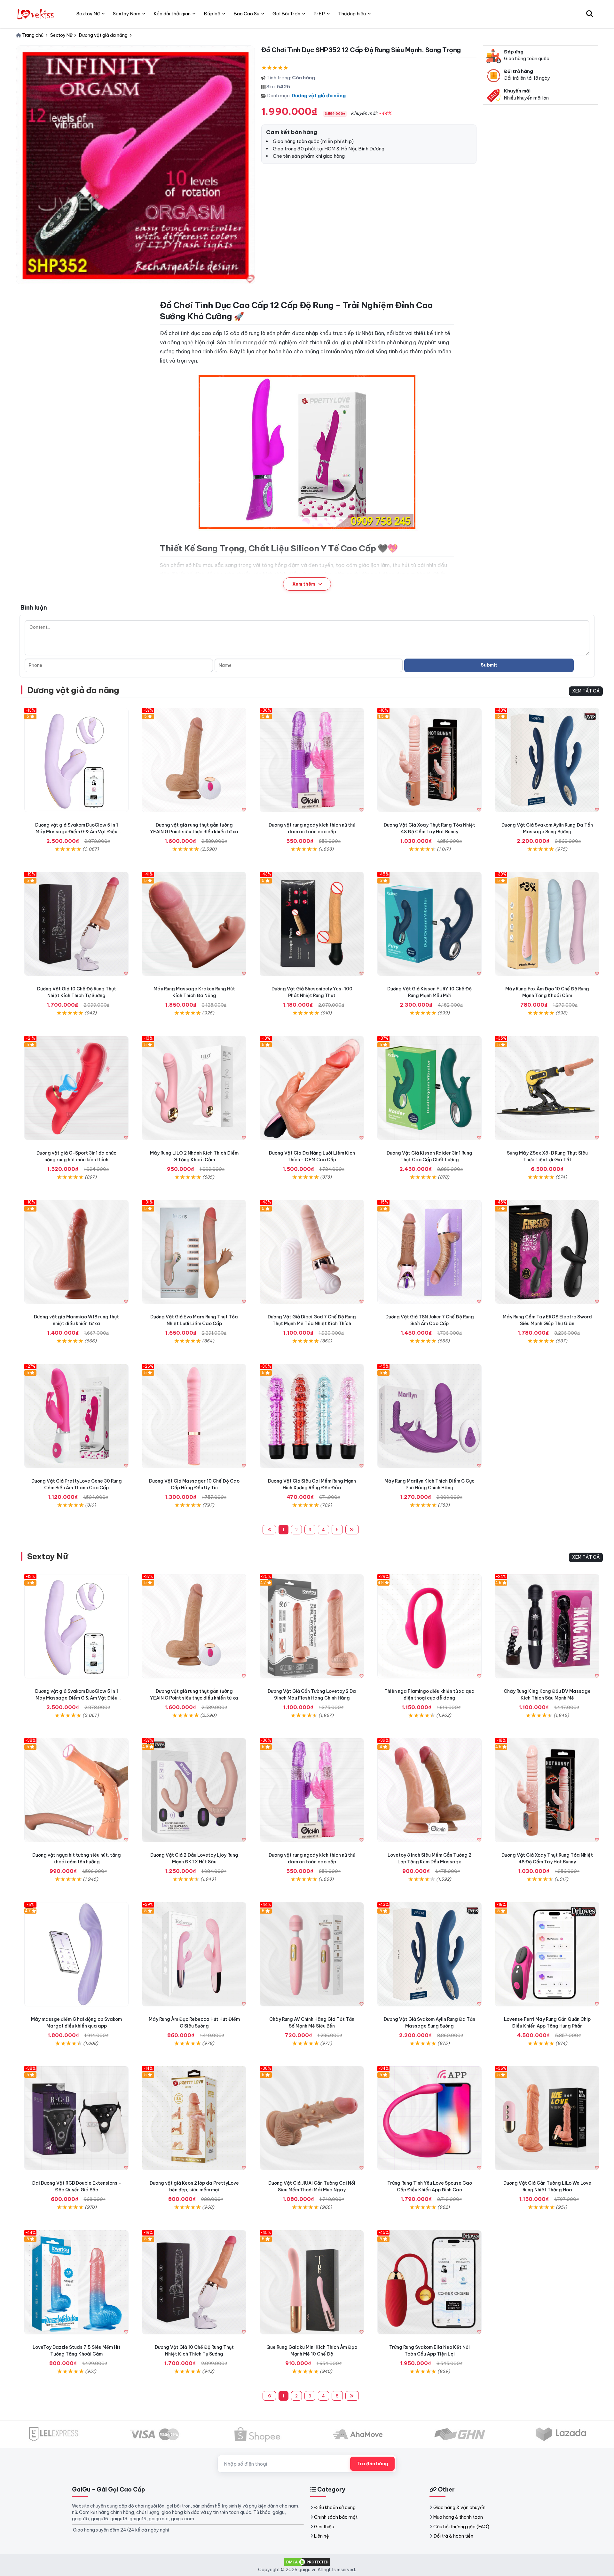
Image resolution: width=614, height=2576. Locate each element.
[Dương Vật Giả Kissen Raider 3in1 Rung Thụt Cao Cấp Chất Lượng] (429, 1088)
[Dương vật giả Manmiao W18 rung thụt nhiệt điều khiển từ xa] (76, 1252)
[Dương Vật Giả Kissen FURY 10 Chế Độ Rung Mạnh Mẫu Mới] (429, 924)
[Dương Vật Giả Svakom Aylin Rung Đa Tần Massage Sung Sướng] (547, 760)
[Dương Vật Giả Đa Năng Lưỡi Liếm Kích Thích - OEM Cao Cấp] (312, 1088)
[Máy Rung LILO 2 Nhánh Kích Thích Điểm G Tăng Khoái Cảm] (194, 1088)
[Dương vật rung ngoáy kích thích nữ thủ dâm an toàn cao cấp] (312, 760)
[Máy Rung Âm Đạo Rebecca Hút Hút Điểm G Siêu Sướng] (194, 1954)
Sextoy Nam (127, 14)
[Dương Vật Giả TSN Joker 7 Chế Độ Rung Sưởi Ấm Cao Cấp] (429, 1252)
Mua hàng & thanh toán (458, 2517)
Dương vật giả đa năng (319, 96)
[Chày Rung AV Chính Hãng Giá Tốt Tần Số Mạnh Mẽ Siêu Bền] (312, 1954)
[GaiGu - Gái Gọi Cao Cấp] (36, 14)
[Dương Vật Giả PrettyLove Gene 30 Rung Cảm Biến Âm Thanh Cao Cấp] (76, 1416)
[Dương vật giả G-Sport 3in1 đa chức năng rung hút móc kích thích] (76, 1088)
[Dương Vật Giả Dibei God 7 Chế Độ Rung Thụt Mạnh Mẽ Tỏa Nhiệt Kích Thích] (312, 1252)
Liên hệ (322, 2536)
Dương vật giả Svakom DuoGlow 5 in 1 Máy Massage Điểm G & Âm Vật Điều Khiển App (77, 832)
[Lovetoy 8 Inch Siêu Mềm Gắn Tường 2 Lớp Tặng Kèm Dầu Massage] (429, 1790)
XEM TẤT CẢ (586, 691)
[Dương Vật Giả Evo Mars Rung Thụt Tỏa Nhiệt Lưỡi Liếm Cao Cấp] (194, 1252)
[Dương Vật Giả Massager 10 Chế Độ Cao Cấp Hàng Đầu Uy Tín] (194, 1416)
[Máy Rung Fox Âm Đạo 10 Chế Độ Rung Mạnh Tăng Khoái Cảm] (547, 924)
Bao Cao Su (246, 14)
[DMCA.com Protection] (307, 2561)
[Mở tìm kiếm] (590, 14)
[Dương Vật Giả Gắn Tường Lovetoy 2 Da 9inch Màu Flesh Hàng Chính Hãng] (312, 1626)
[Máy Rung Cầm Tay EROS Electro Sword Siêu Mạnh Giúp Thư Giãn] (547, 1252)
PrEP (319, 14)
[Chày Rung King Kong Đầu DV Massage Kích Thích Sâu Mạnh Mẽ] (547, 1626)
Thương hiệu (352, 14)
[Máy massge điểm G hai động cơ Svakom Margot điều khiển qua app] (76, 1954)
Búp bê (212, 14)
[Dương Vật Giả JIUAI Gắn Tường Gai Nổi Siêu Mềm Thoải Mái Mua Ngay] (312, 2118)
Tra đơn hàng (372, 2464)
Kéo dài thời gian (172, 14)
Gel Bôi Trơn (286, 14)
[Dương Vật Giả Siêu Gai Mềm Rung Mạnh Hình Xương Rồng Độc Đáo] (312, 1416)
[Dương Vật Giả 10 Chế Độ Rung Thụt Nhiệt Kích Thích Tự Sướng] (76, 924)
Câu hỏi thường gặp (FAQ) (461, 2527)
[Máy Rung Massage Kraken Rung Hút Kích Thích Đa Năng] (194, 924)
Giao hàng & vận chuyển (459, 2508)
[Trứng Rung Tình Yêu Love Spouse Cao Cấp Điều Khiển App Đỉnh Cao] (429, 2118)
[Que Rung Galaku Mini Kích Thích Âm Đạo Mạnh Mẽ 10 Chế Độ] (312, 2282)
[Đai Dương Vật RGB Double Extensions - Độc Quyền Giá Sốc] (76, 2118)
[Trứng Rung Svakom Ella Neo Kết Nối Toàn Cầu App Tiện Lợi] (429, 2282)
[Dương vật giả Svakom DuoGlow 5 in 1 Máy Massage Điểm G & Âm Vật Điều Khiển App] (76, 760)
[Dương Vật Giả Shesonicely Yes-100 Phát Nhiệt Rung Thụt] (312, 924)
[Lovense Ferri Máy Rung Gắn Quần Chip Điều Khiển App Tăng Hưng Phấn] (547, 1954)
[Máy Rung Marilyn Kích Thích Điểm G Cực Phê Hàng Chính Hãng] (429, 1416)
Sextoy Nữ (47, 1556)
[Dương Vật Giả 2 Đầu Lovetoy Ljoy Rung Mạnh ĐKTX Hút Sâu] (194, 1790)
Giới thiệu (324, 2527)
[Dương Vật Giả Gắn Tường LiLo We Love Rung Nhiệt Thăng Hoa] (547, 2118)
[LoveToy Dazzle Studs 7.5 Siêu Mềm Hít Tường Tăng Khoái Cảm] (76, 2282)
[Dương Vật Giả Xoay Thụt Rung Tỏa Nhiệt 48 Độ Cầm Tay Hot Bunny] (429, 760)
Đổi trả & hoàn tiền (453, 2536)
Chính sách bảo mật (336, 2517)
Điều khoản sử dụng (335, 2508)
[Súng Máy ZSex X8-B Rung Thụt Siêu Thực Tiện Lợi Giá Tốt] (547, 1088)
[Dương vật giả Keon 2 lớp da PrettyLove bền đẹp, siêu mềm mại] (194, 2118)
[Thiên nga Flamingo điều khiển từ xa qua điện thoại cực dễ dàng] (429, 1626)
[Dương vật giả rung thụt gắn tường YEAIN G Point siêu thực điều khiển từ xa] (194, 760)
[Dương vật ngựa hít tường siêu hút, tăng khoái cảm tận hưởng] (76, 1790)
